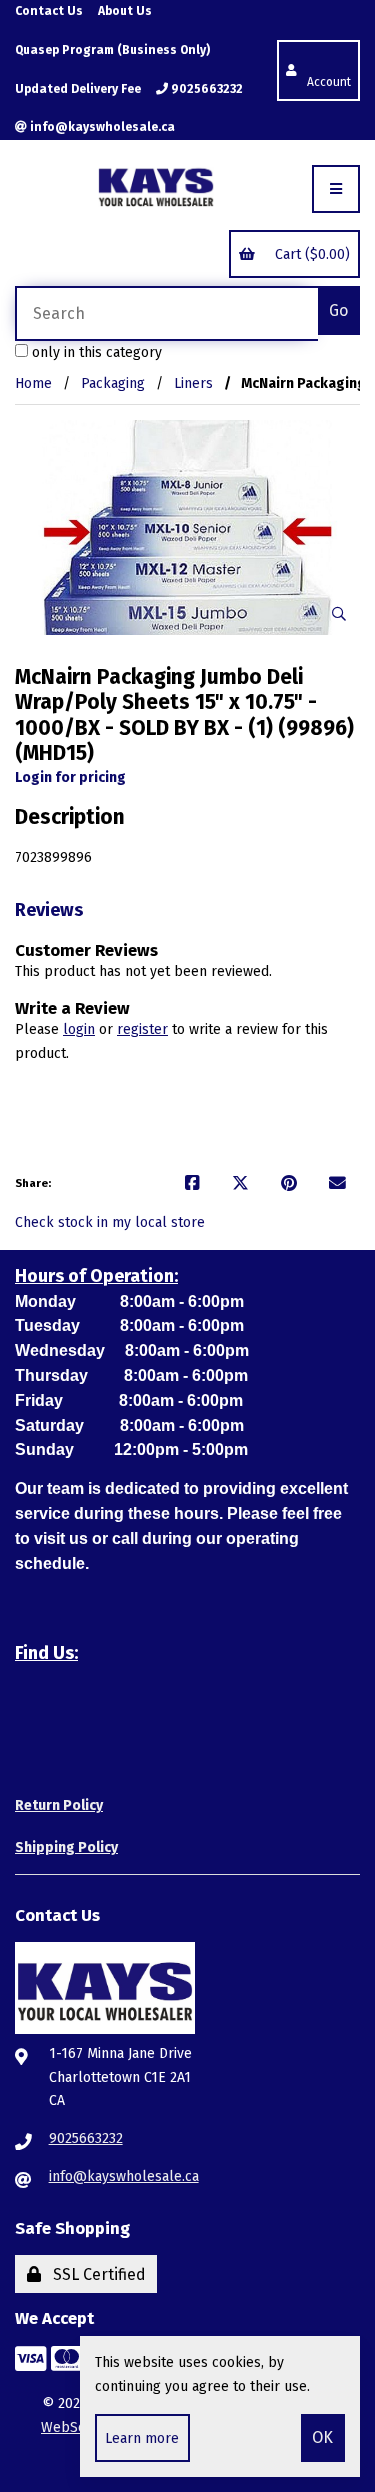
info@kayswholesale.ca (101, 127)
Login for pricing (70, 777)
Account (329, 69)
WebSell (68, 2427)
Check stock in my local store (110, 1222)
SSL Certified (95, 2274)
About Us (125, 11)
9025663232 (205, 89)
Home (33, 383)
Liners (193, 383)
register (142, 1029)
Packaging (113, 383)
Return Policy (59, 1805)
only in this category (95, 352)
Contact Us (49, 11)
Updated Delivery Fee (78, 89)
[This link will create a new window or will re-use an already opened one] (192, 1184)
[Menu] (336, 189)
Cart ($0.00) (308, 254)
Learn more (142, 2438)
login (79, 1029)
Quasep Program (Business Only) (112, 50)
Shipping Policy (66, 1847)
